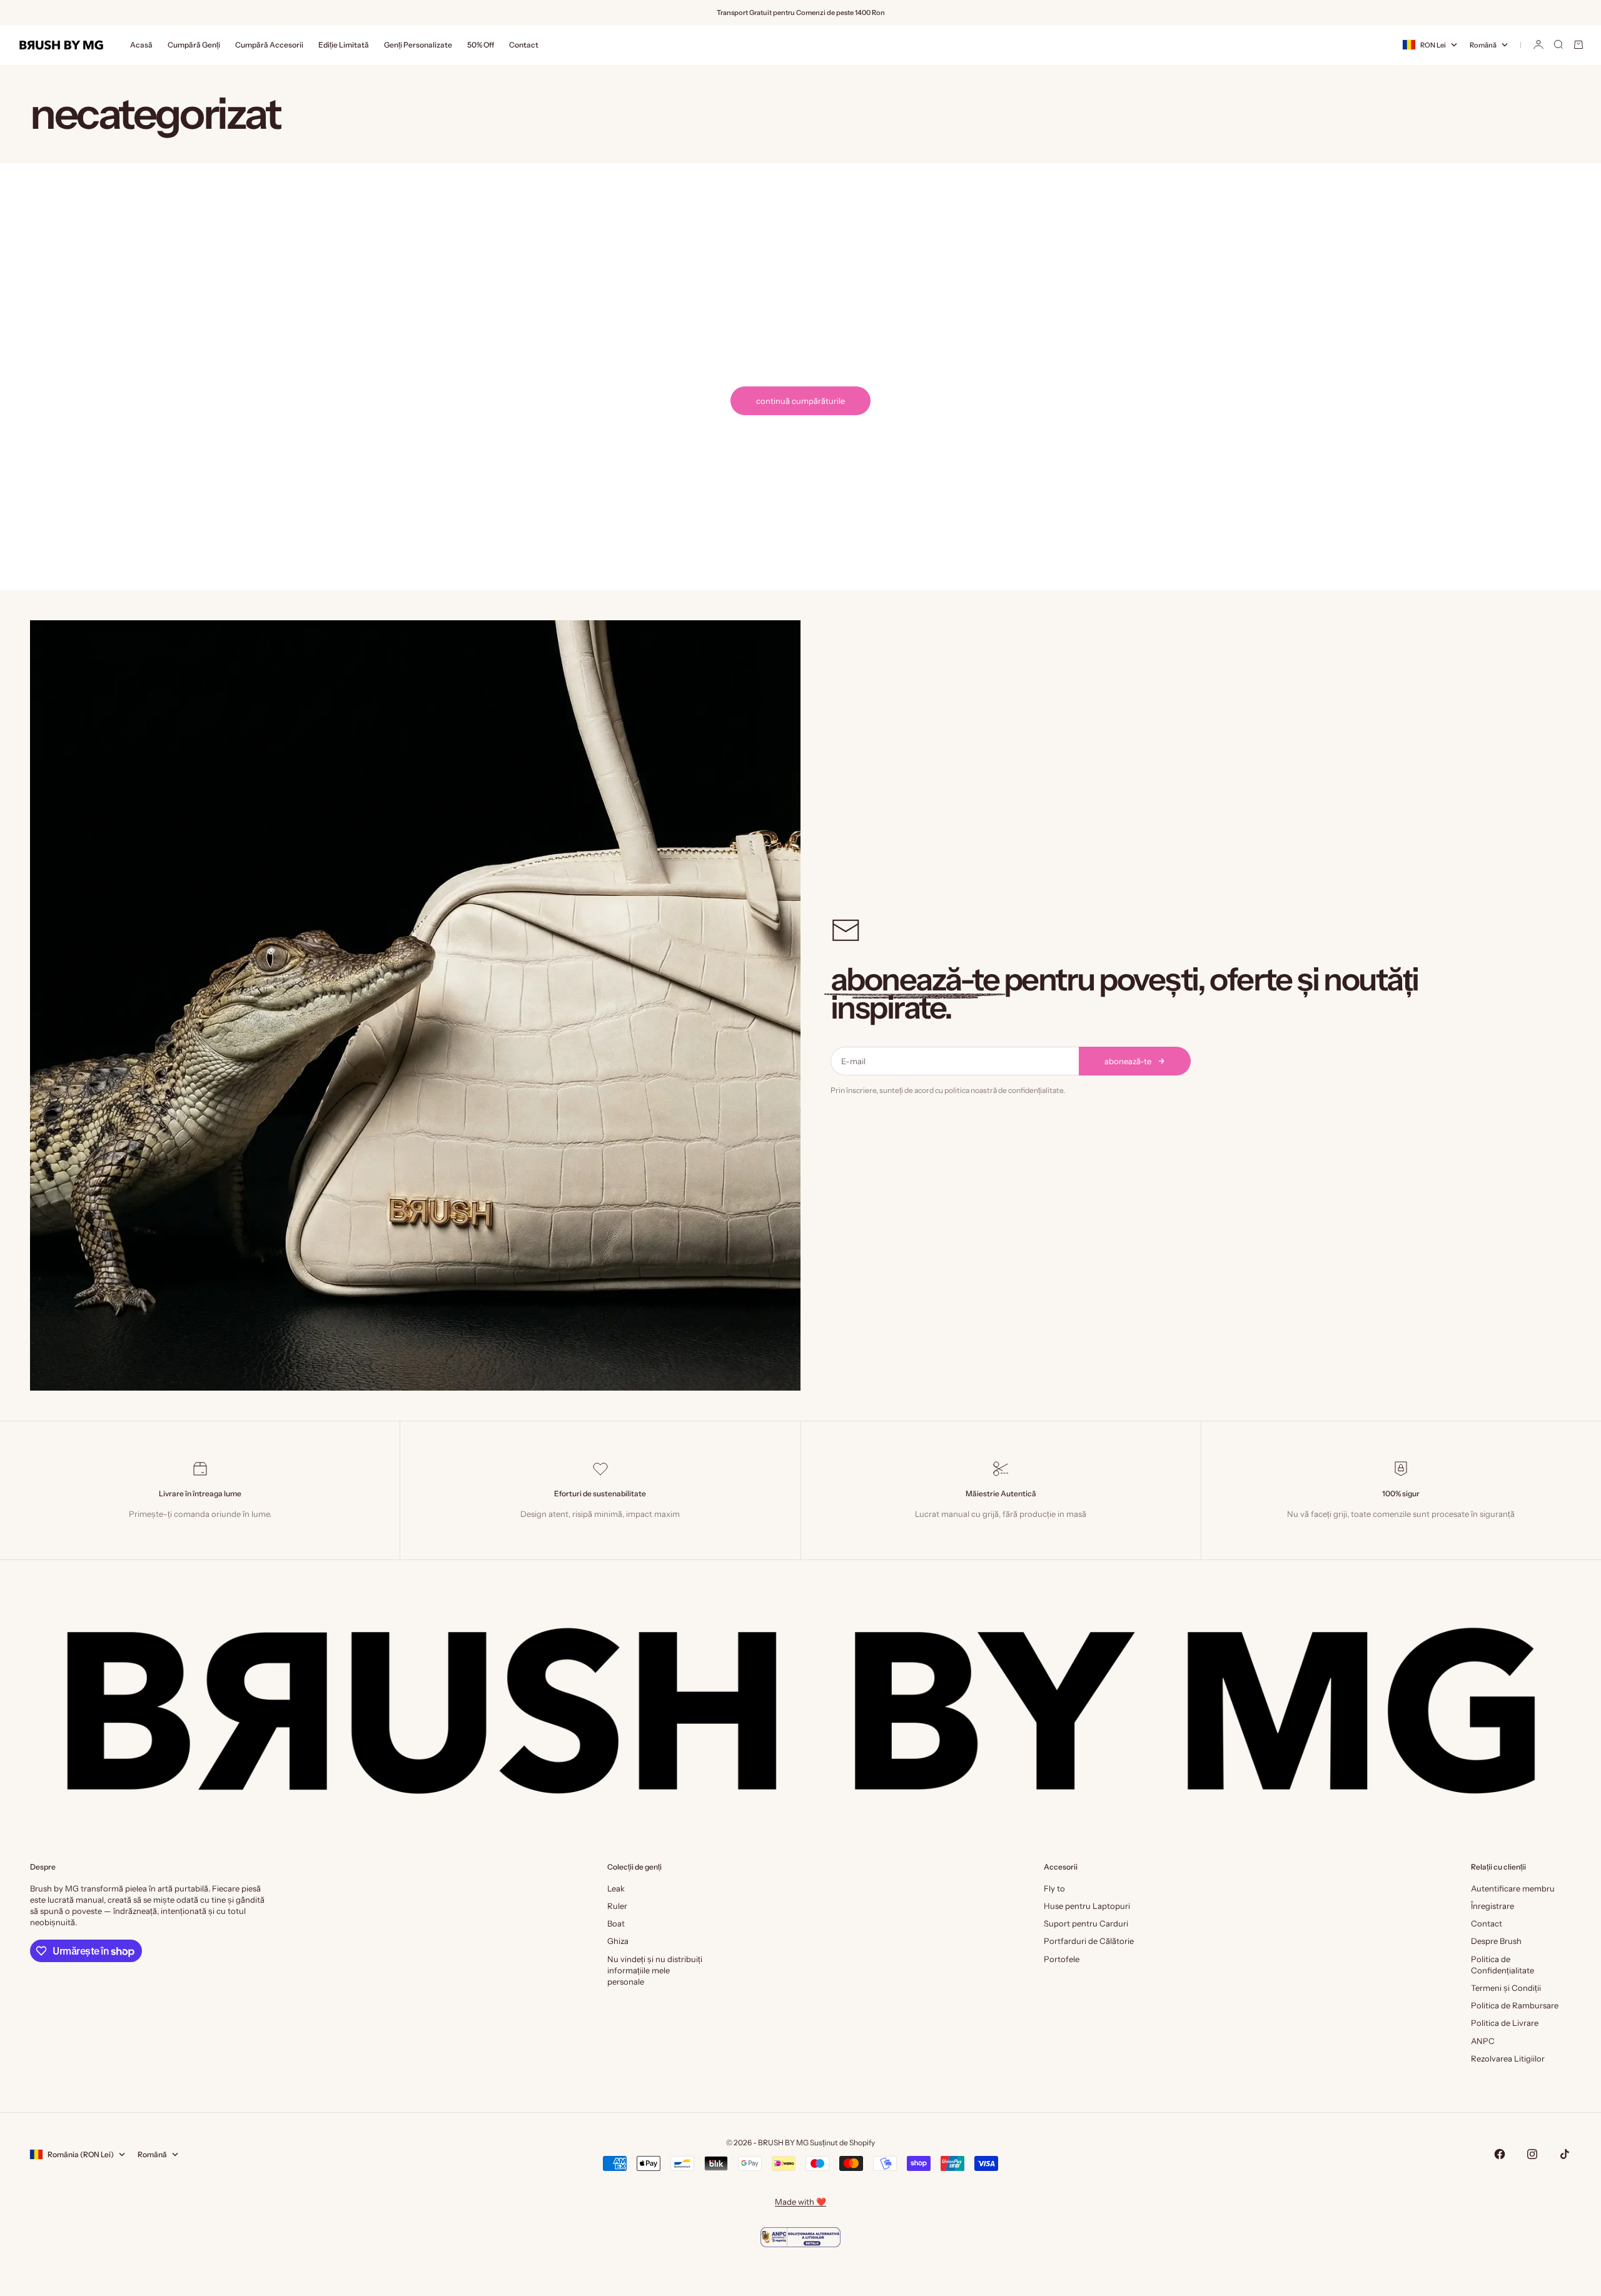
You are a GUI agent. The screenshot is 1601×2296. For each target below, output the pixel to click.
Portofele (1062, 1959)
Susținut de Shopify (842, 2142)
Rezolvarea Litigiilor (1508, 2058)
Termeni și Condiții (1506, 1988)
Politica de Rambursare (1515, 2005)
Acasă (141, 45)
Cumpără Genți (194, 45)
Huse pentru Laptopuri (1087, 1906)
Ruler (617, 1906)
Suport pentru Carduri (1086, 1923)
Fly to (1054, 1888)
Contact (524, 45)
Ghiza (618, 1941)
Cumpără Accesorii (269, 45)
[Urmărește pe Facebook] (1500, 2154)
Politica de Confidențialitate (1503, 1965)
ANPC (1483, 2041)
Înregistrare (1492, 1906)
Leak (616, 1888)
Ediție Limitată (344, 45)
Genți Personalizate (418, 45)
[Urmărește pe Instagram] (1532, 2154)
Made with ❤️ (800, 2202)
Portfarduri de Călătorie (1089, 1941)
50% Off (481, 45)
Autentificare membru (1513, 1888)
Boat (616, 1923)
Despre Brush (1496, 1941)
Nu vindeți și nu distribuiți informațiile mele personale (655, 1970)
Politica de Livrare (1505, 2023)
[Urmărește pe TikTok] (1565, 2154)
